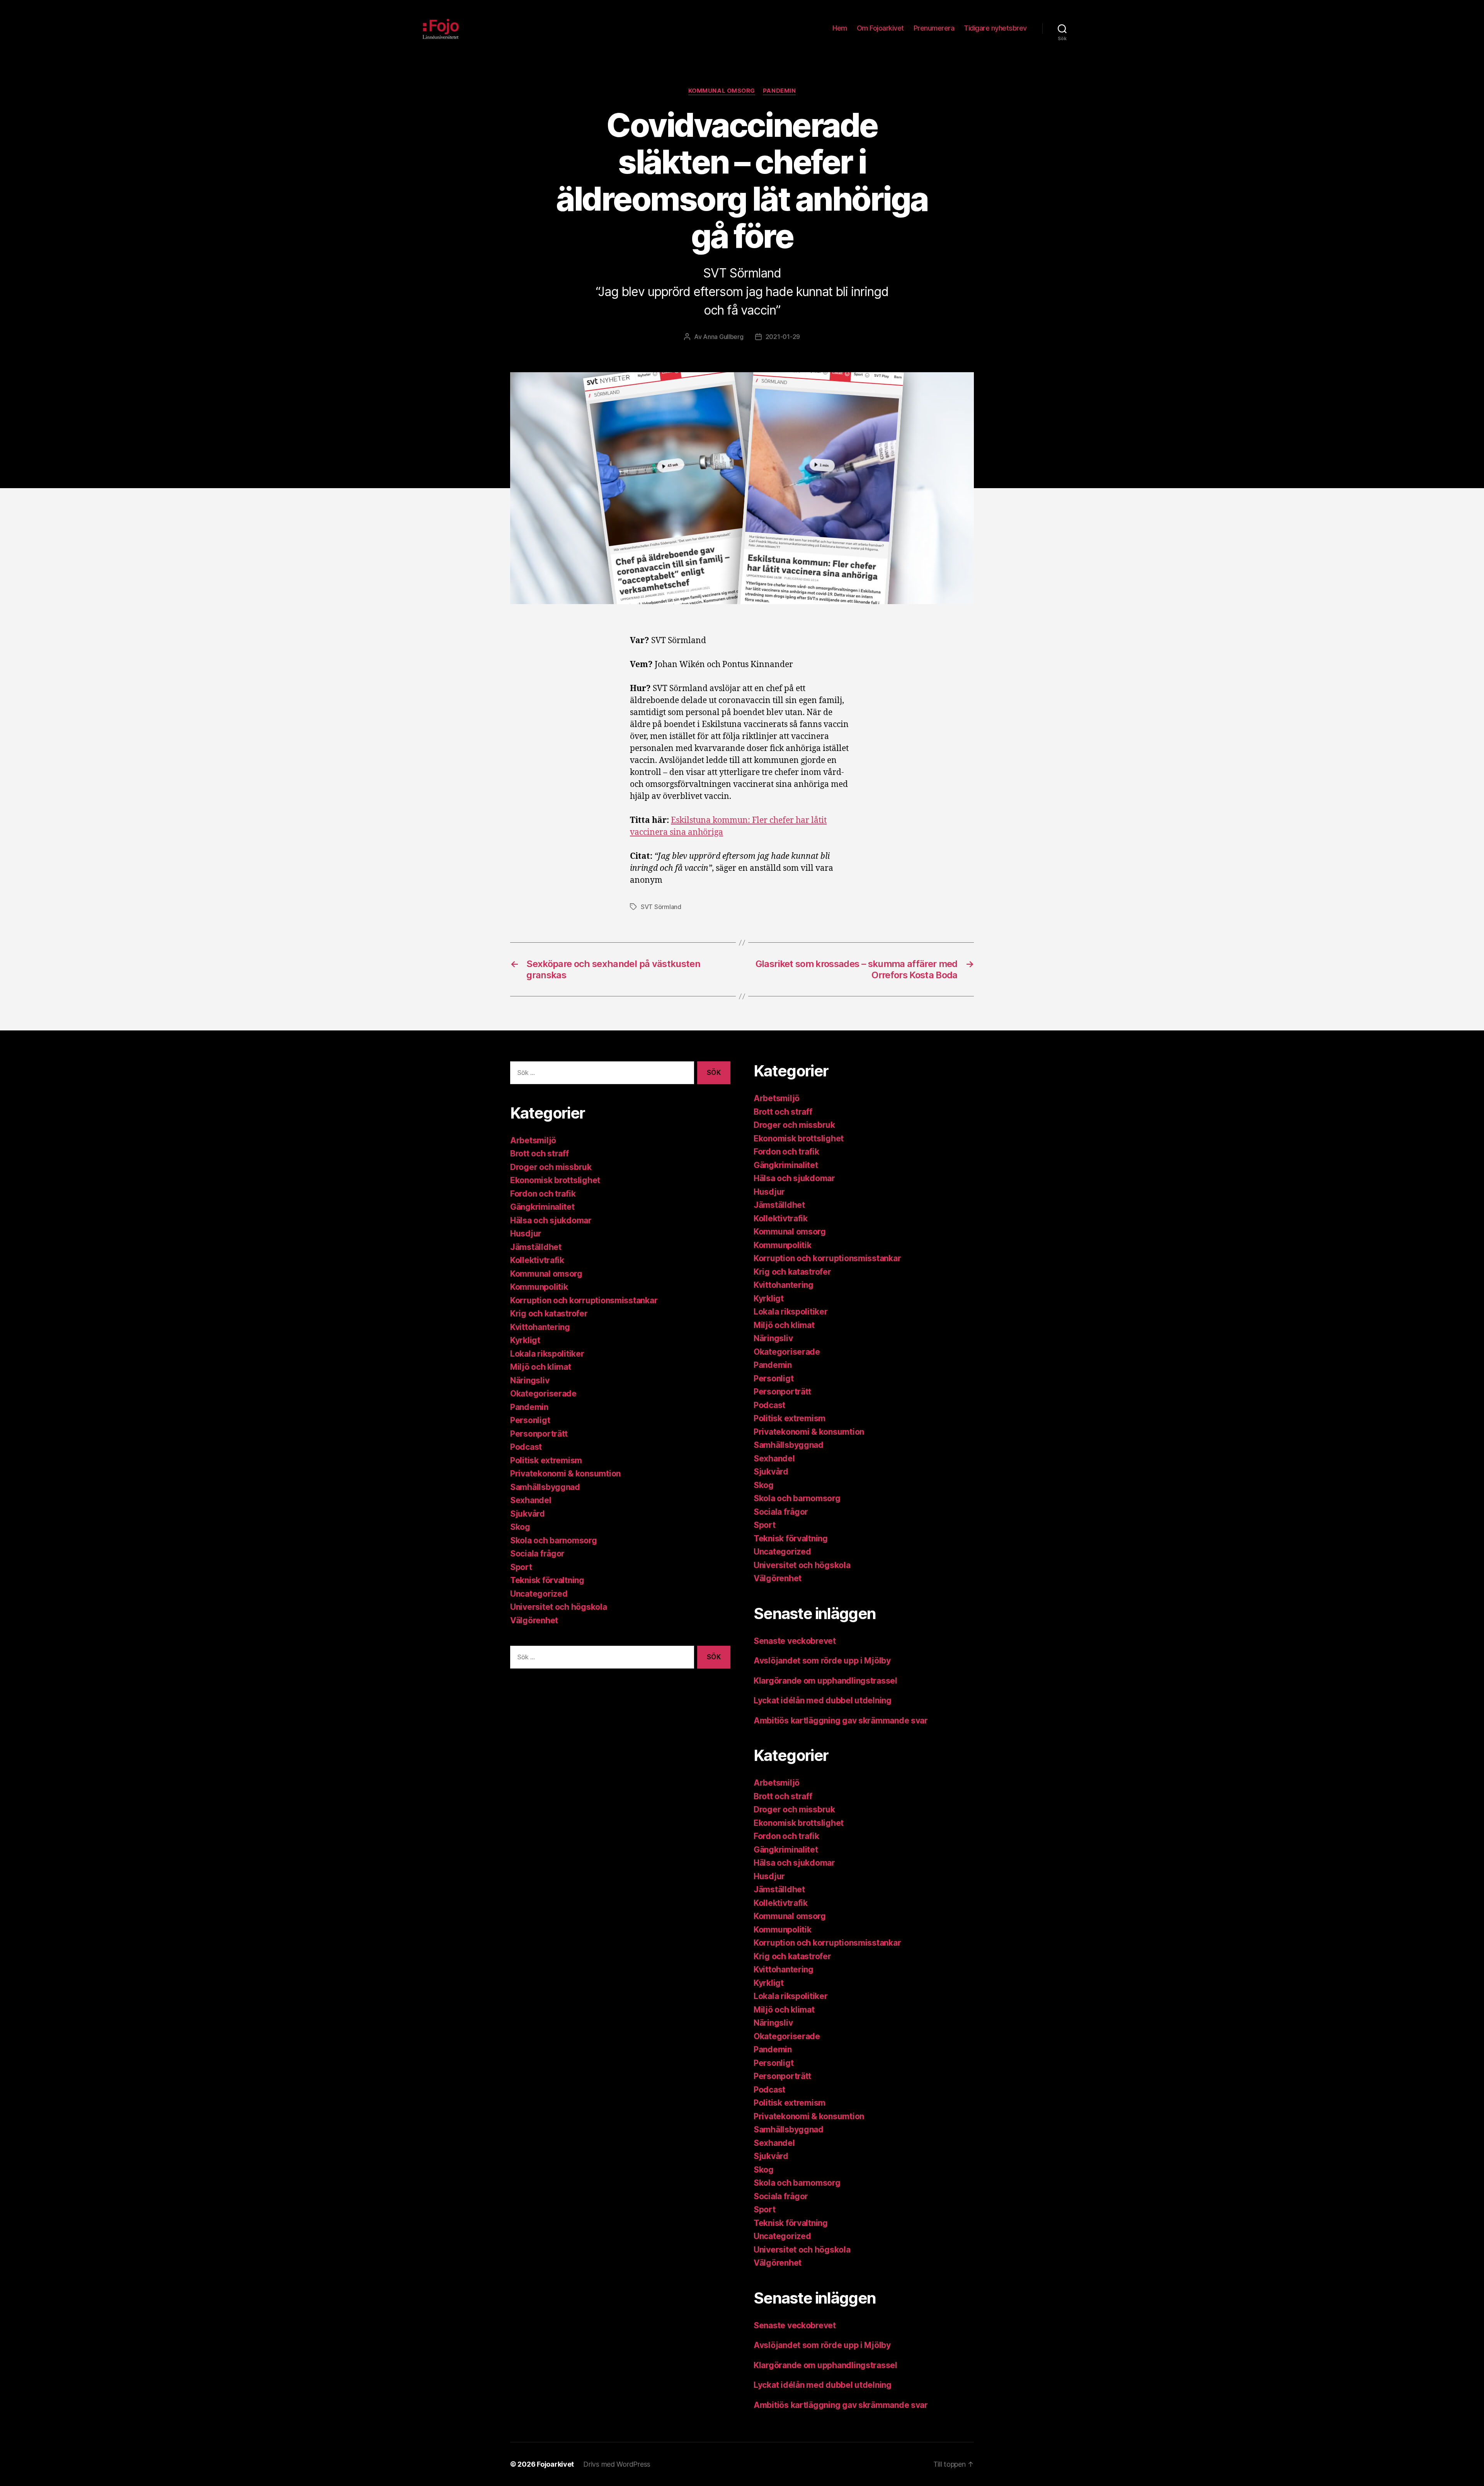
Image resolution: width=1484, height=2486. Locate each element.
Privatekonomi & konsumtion (565, 1474)
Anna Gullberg (723, 337)
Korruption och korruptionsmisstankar (584, 1300)
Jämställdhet (536, 1247)
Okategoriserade (543, 1394)
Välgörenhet (534, 1620)
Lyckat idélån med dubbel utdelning (824, 1700)
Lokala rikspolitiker (547, 1354)
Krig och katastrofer (549, 1314)
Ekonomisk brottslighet (555, 1180)
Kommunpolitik (539, 1287)
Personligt (530, 1420)
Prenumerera (934, 28)
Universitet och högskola (559, 1607)
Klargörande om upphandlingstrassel (825, 1681)
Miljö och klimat (541, 1367)
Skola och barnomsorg (554, 1540)
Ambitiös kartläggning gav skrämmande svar (841, 1721)
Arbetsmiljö (533, 1140)
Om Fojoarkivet (880, 28)
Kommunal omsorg (722, 91)
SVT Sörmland (661, 907)
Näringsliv (530, 1380)
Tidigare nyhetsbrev (995, 28)
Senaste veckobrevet (795, 1641)
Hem (840, 28)
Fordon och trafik (543, 1194)
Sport (521, 1567)
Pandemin (779, 91)
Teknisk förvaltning (547, 1580)
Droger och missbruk (551, 1167)
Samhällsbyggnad (545, 1487)
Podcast (526, 1447)
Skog (520, 1527)
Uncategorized (539, 1594)
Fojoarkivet (555, 2464)
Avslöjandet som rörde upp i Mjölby (822, 1661)
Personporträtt (539, 1434)
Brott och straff (539, 1154)
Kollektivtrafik (537, 1260)
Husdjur (526, 1234)
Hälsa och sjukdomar (551, 1220)
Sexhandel (531, 1500)
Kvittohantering (540, 1327)
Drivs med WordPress (617, 2464)
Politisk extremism (546, 1460)
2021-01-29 (783, 337)
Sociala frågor (537, 1554)
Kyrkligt (525, 1340)
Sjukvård (528, 1514)
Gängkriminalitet (542, 1207)
